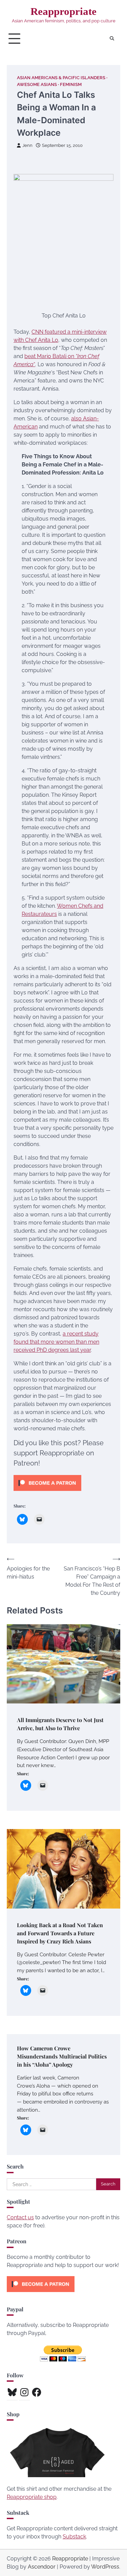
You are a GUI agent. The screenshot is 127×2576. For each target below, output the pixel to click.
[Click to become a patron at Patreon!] (47, 1492)
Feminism (71, 84)
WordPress (105, 2567)
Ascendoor (42, 2567)
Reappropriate (63, 11)
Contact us (20, 2217)
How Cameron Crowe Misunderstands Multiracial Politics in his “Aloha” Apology (62, 2056)
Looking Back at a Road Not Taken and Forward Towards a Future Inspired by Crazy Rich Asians (60, 1933)
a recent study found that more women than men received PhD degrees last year (56, 1342)
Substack (74, 2537)
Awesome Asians (37, 84)
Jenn (27, 145)
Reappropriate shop (32, 2497)
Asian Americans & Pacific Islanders (61, 78)
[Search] (112, 39)
